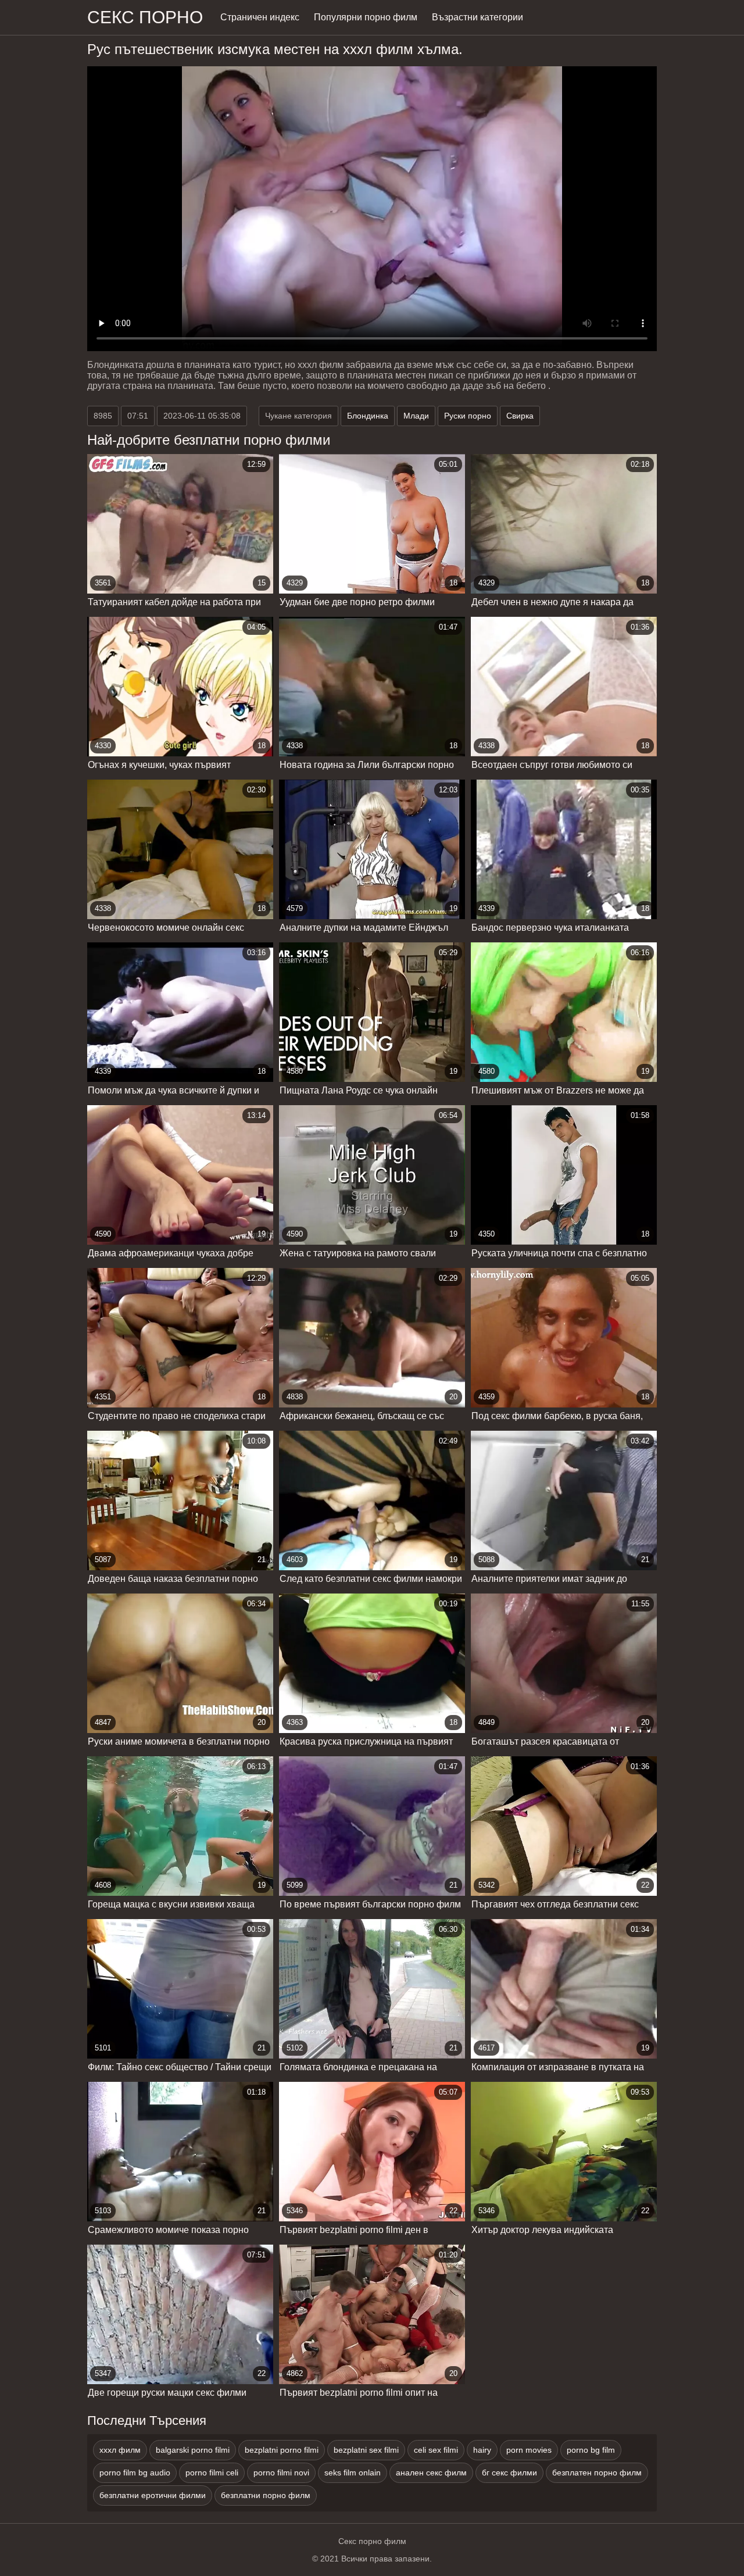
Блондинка (368, 416)
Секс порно (145, 17)
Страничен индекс (260, 17)
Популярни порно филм (366, 17)
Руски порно (468, 416)
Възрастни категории (477, 17)
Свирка (520, 416)
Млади (416, 416)
